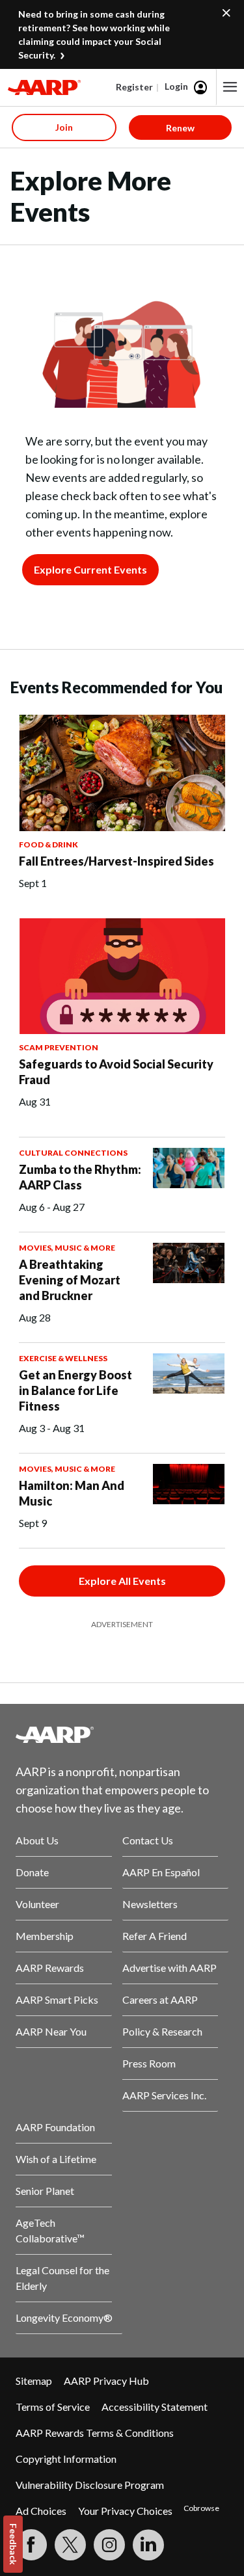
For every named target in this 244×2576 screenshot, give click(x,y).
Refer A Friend (155, 1936)
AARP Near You (51, 2031)
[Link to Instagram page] (109, 2545)
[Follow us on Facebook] (31, 2545)
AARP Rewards (50, 1968)
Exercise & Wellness (63, 1358)
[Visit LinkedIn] (148, 2545)
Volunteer (37, 1904)
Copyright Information (66, 2459)
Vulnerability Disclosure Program (90, 2485)
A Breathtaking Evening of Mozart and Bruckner (70, 1280)
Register (134, 87)
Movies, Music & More (67, 1248)
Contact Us (148, 1840)
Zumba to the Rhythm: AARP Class (80, 1177)
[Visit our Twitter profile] (70, 2545)
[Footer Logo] (122, 1734)
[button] (230, 87)
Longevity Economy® (64, 2317)
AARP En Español (161, 1872)
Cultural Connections (73, 1153)
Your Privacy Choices (125, 2511)
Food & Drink (48, 844)
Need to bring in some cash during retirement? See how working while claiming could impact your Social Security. (94, 34)
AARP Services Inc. (164, 2095)
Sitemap (34, 2381)
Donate (32, 1872)
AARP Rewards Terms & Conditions (95, 2433)
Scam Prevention (59, 1047)
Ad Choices (41, 2511)
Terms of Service (53, 2407)
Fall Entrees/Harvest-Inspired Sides (116, 861)
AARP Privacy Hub (106, 2381)
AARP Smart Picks (57, 1999)
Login (176, 86)
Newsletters (150, 1904)
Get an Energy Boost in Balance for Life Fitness (75, 1390)
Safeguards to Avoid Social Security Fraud (116, 1072)
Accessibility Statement (155, 2407)
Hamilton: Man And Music (72, 1493)
